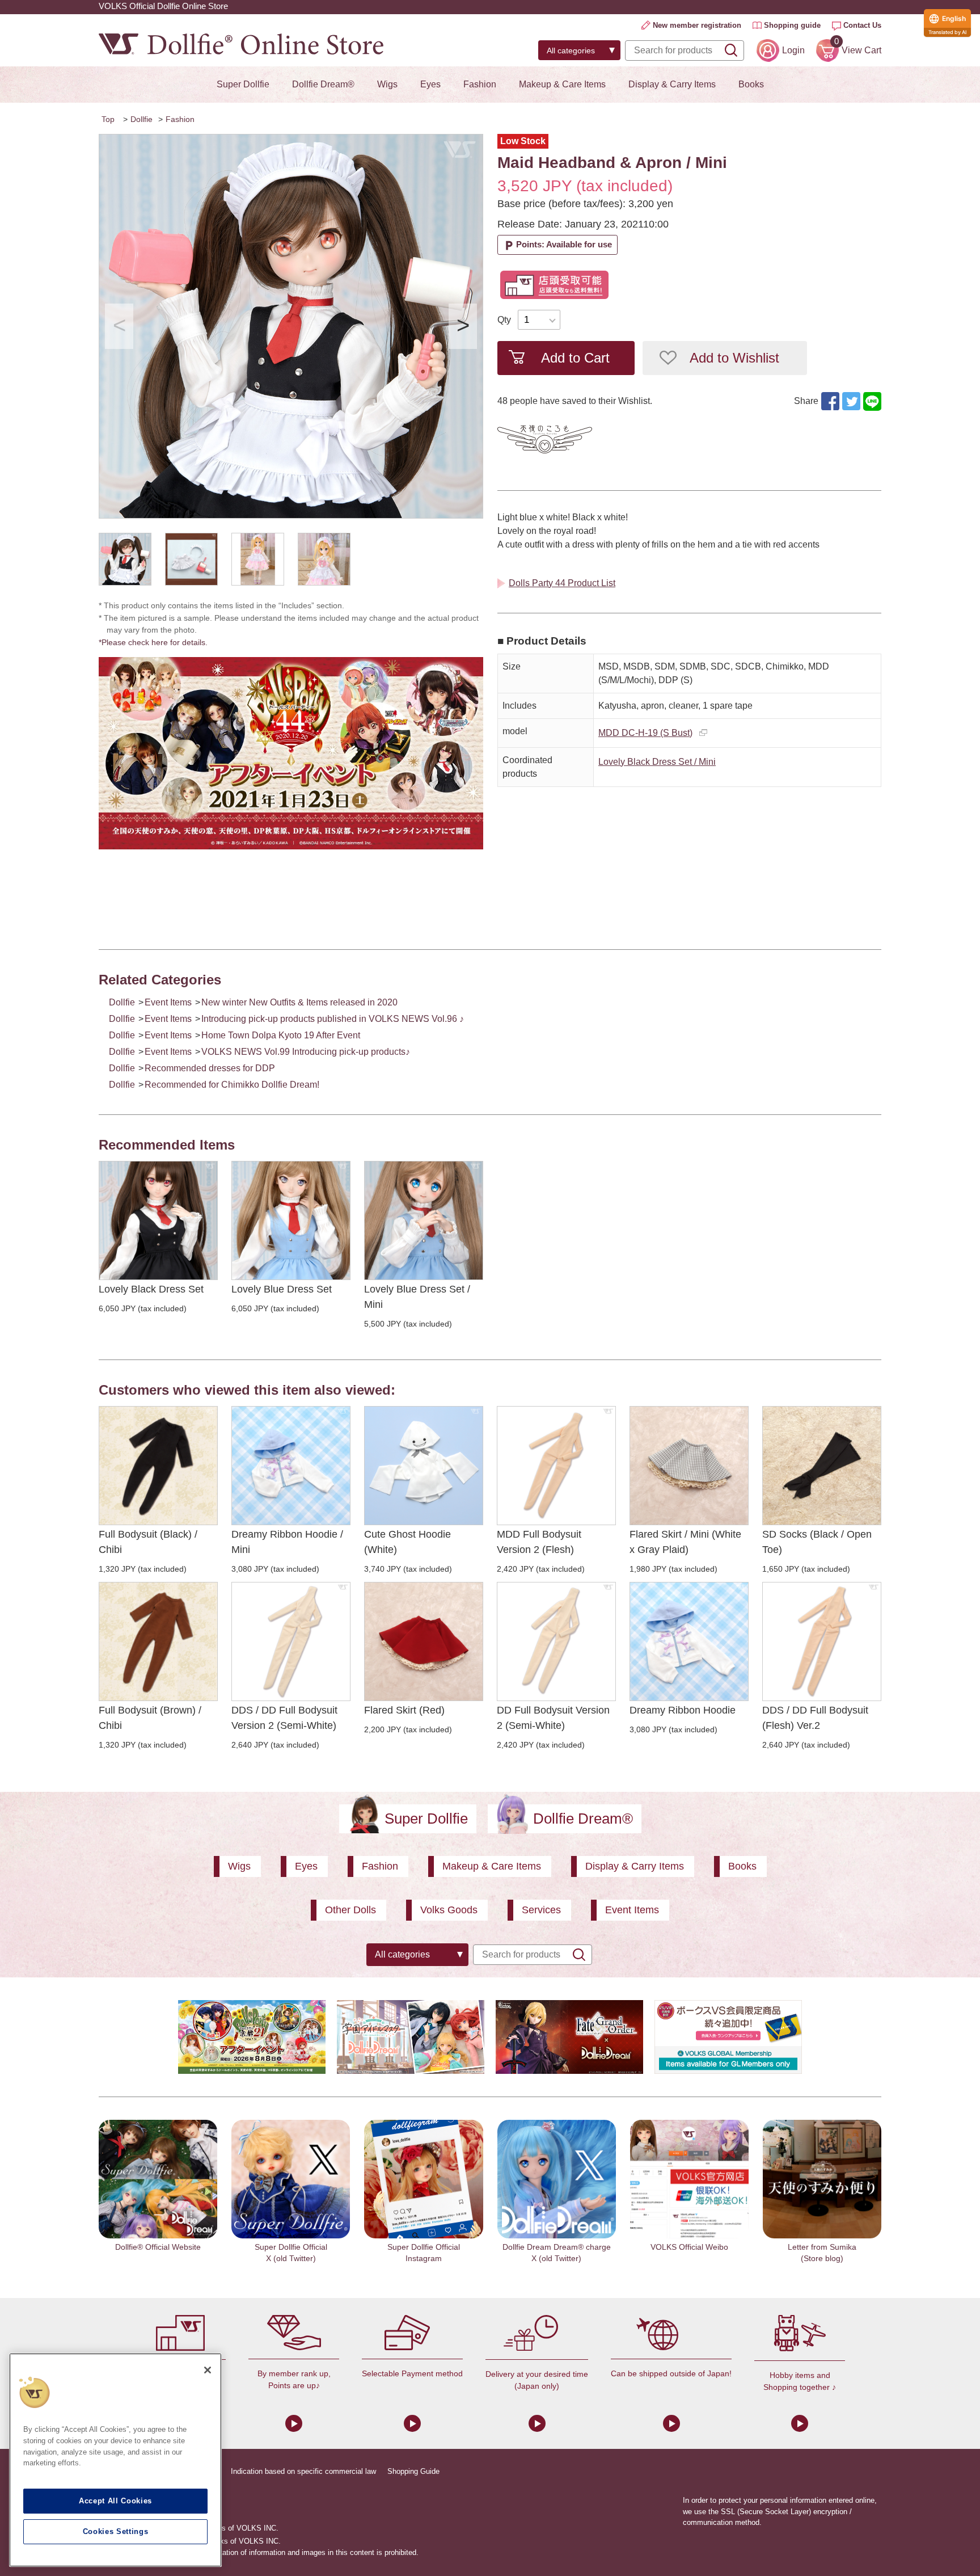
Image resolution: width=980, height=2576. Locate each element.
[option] (291, 326)
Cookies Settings (116, 2531)
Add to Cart (575, 358)
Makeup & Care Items (562, 84)
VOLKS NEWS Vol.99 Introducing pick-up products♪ (306, 1052)
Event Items (168, 1002)
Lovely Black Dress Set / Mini (657, 762)
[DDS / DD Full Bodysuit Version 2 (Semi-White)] (291, 1641)
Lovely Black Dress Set (151, 1289)
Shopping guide (792, 25)
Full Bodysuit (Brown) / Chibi (150, 1718)
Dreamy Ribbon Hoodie (683, 1710)
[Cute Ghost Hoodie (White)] (424, 1466)
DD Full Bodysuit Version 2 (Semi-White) (553, 1718)
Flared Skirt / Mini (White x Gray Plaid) (685, 1542)
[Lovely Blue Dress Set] (291, 1220)
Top (108, 119)
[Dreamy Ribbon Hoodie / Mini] (291, 1466)
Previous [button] (119, 326)
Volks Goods (449, 1910)
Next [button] (463, 326)
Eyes (430, 84)
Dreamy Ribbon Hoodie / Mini (287, 1542)
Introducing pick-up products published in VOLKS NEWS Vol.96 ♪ (333, 1019)
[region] (115, 2460)
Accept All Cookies (115, 2501)
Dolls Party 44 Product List (562, 583)
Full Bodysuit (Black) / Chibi (148, 1542)
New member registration (697, 25)
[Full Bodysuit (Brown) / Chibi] (158, 1641)
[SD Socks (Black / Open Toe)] (822, 1466)
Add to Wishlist (734, 358)
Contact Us (862, 25)
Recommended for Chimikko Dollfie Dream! (232, 1085)
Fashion (480, 84)
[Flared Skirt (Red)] (424, 1641)
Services (541, 1910)
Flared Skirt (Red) (404, 1710)
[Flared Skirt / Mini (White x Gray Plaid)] (689, 1466)
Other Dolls (350, 1910)
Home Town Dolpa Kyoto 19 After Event (281, 1035)
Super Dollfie (243, 84)
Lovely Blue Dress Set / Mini (417, 1297)
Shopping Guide (413, 2471)
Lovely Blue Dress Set (282, 1289)
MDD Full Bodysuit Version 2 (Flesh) (539, 1542)
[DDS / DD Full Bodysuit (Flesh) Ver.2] (822, 1641)
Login (793, 50)
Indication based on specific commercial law (303, 2471)
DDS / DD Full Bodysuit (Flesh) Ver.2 (815, 1718)
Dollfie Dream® (323, 84)
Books (751, 84)
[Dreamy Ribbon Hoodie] (689, 1641)
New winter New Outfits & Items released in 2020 (299, 1002)
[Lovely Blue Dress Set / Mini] (424, 1220)
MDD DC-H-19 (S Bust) (645, 733)
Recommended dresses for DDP (210, 1068)
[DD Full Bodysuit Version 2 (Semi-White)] (556, 1641)
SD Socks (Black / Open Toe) (817, 1542)
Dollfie (141, 119)
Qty (504, 320)
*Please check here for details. (157, 642)
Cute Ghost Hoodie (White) (407, 1542)
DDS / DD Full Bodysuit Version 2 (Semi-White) (284, 1718)
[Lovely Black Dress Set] (158, 1220)
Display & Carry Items (672, 84)
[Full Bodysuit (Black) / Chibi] (158, 1466)
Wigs (387, 84)
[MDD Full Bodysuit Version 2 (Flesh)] (556, 1466)
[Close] (208, 2370)
